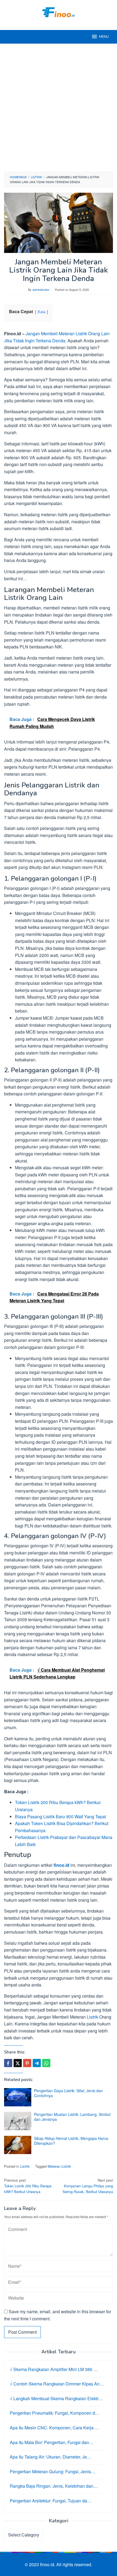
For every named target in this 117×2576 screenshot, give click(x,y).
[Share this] (8, 2063)
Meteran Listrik (59, 2166)
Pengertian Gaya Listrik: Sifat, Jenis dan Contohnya (68, 2093)
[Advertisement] (59, 108)
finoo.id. (48, 2564)
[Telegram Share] (37, 2063)
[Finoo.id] (59, 12)
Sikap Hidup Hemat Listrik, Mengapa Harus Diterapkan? (71, 2141)
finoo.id (61, 1865)
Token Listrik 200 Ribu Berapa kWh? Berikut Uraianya (28, 2186)
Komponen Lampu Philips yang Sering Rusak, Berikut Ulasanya (88, 2186)
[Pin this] (27, 2063)
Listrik (93, 2017)
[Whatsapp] (46, 2063)
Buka (41, 312)
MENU (104, 37)
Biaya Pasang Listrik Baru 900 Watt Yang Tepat (60, 1817)
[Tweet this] (18, 2063)
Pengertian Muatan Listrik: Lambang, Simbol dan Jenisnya (72, 2117)
